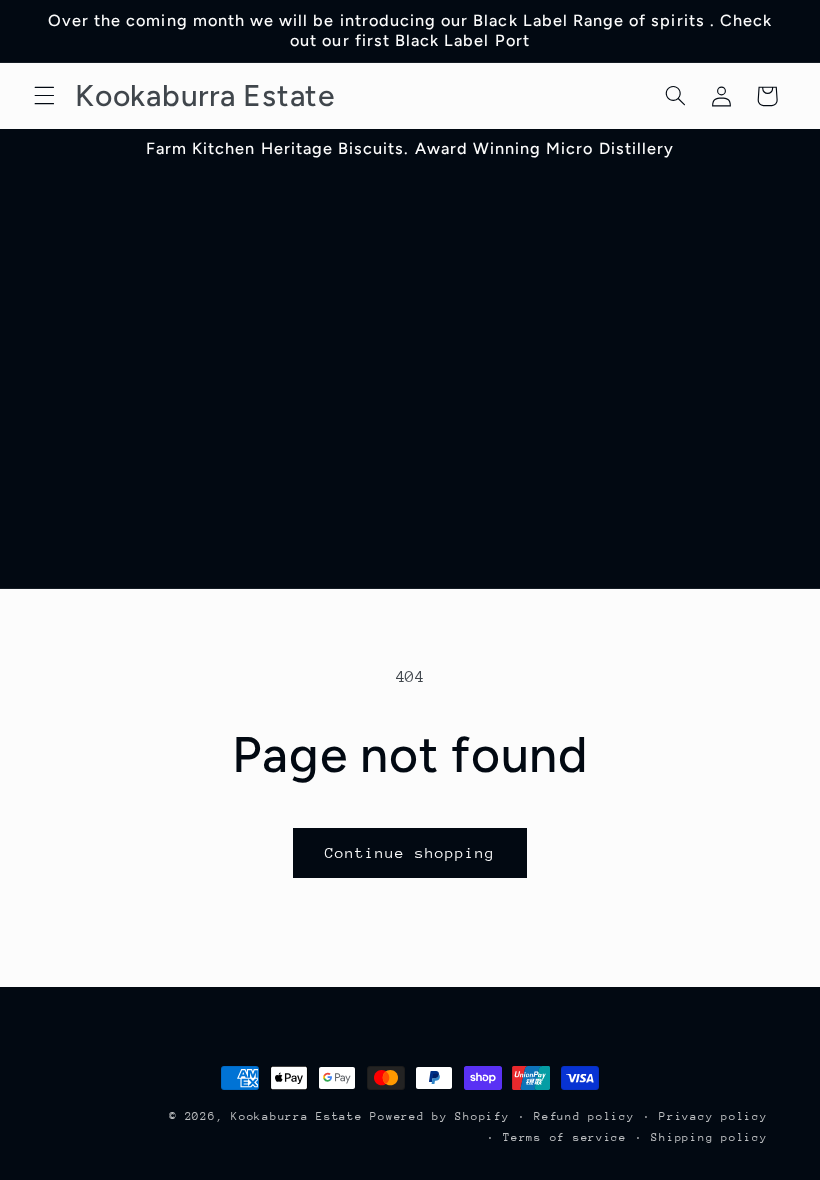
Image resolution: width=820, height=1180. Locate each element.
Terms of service (565, 1137)
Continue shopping (410, 852)
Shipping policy (709, 1137)
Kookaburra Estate (297, 1116)
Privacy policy (713, 1116)
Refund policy (584, 1116)
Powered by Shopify (439, 1116)
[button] (44, 96)
